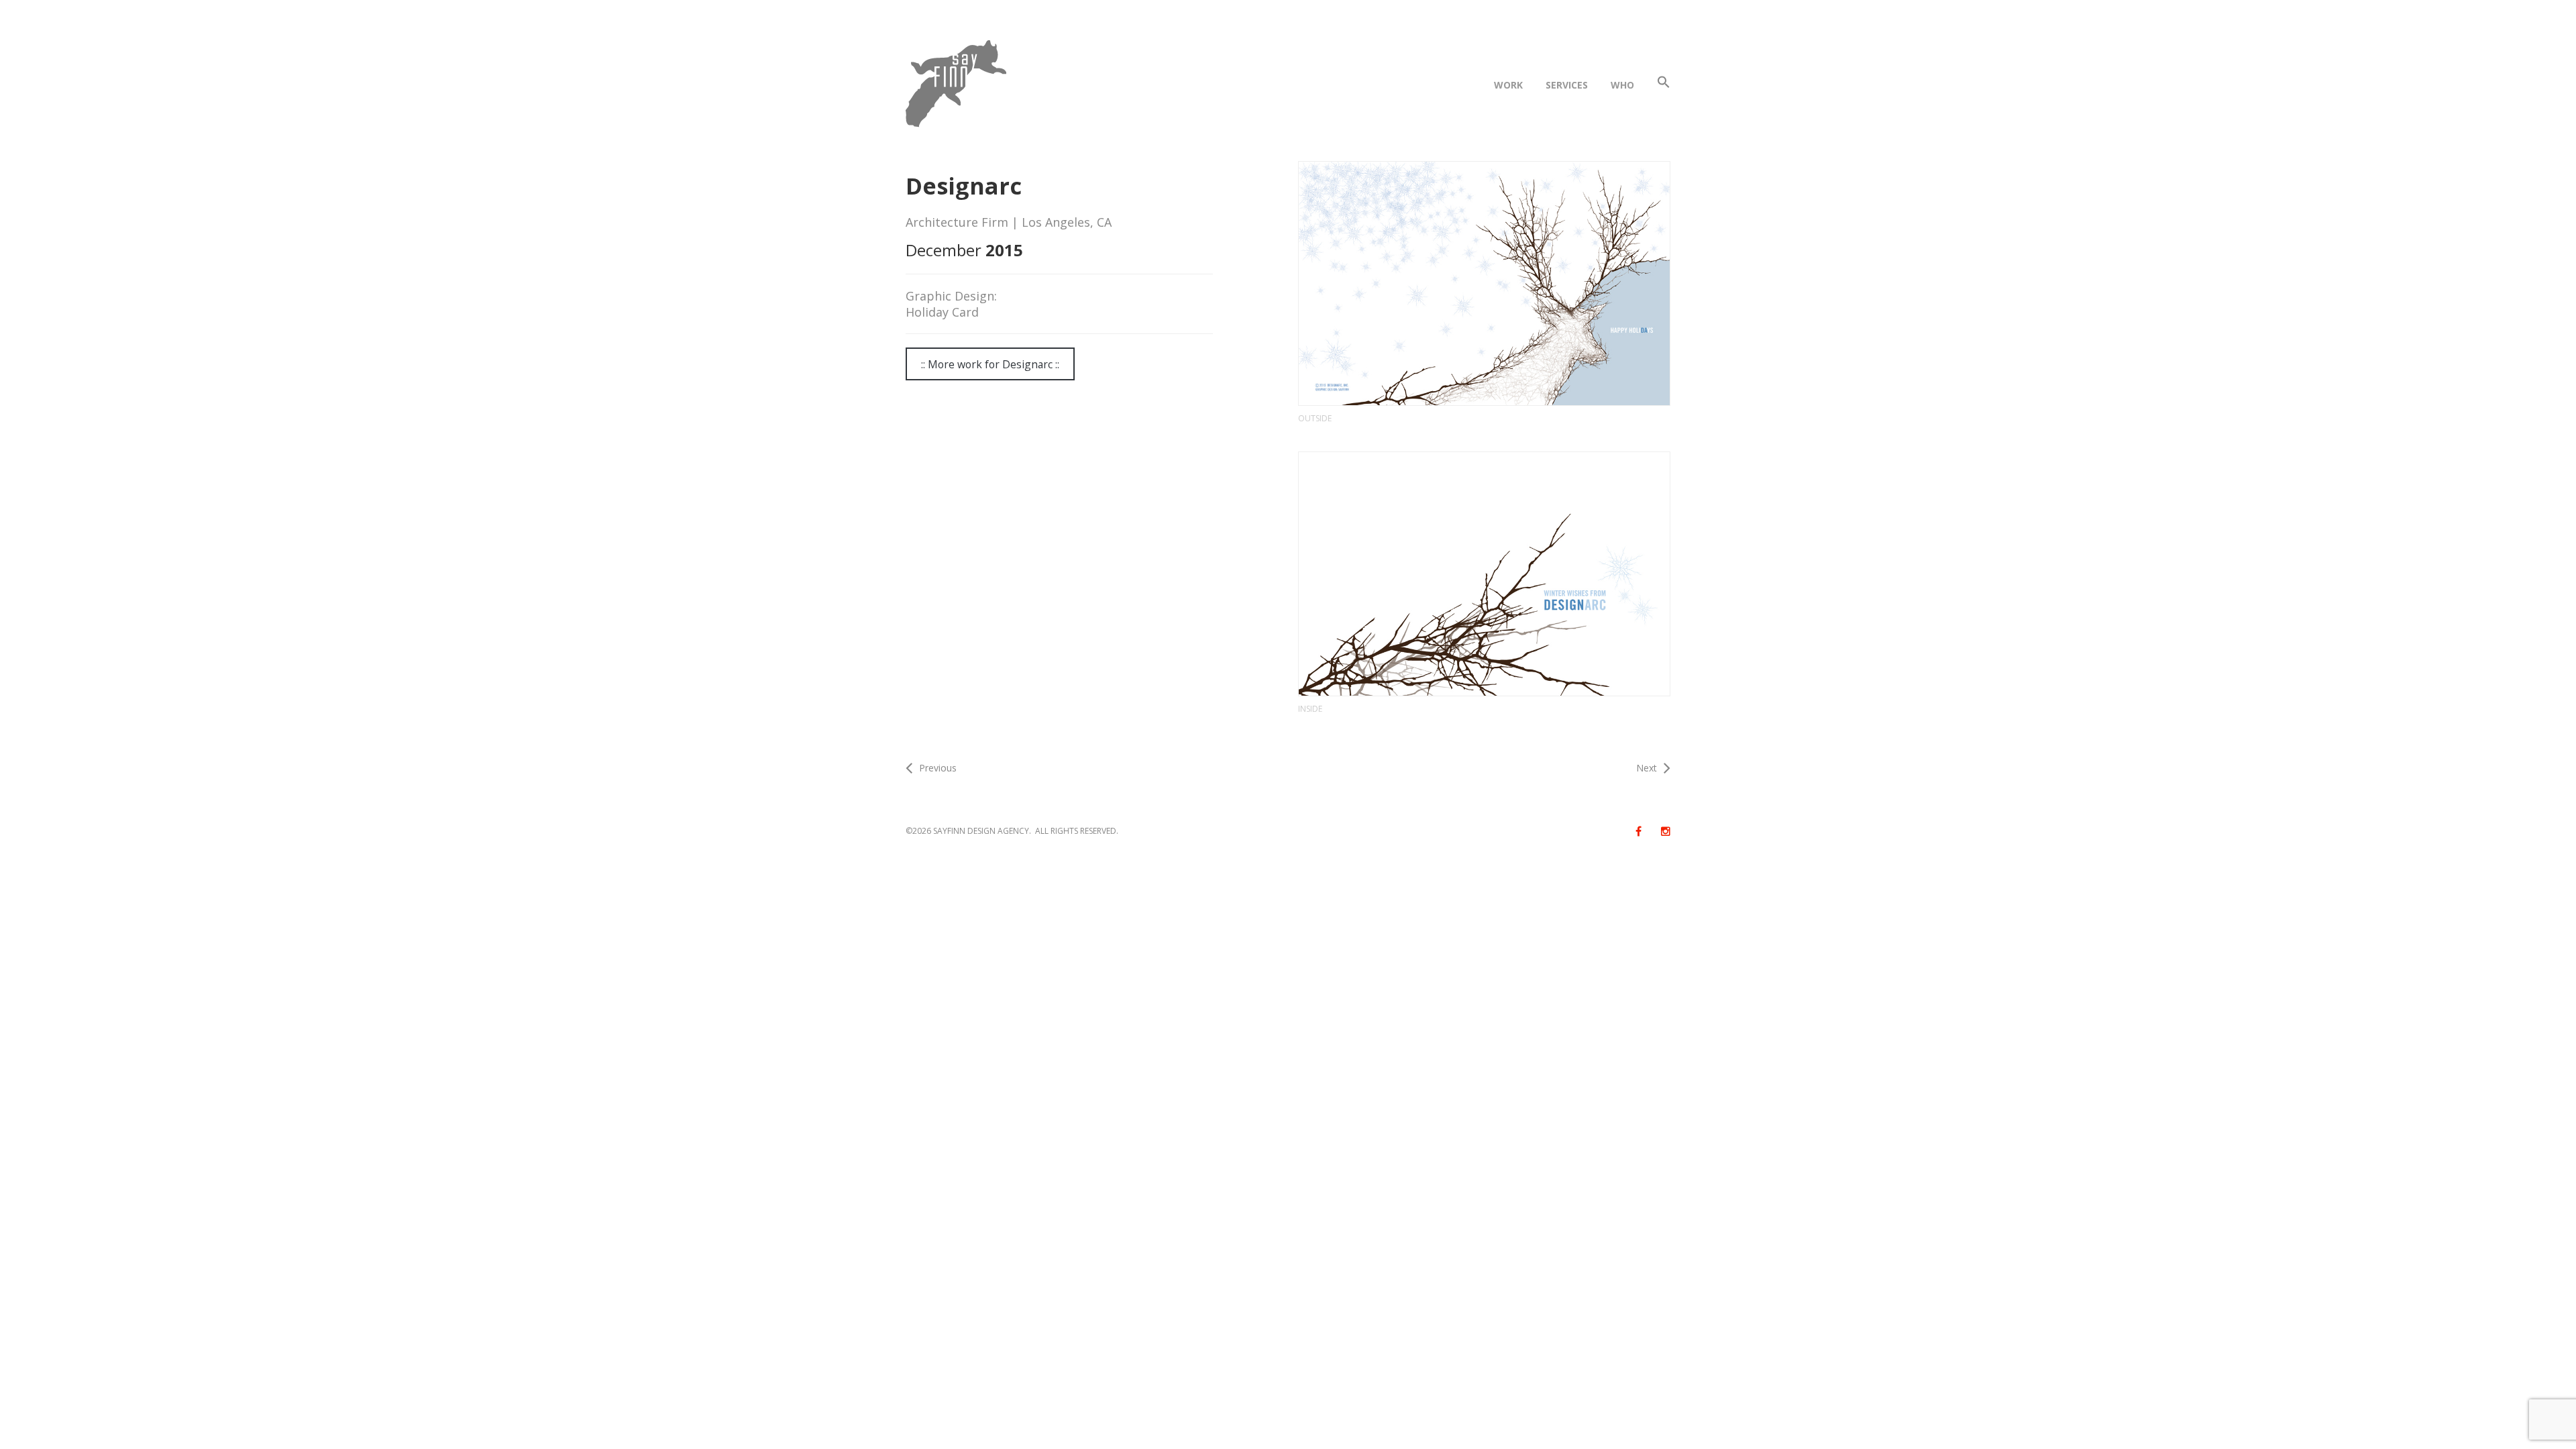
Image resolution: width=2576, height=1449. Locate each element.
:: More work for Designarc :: (990, 364)
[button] (1664, 85)
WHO (1622, 85)
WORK (1508, 85)
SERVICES (1567, 85)
